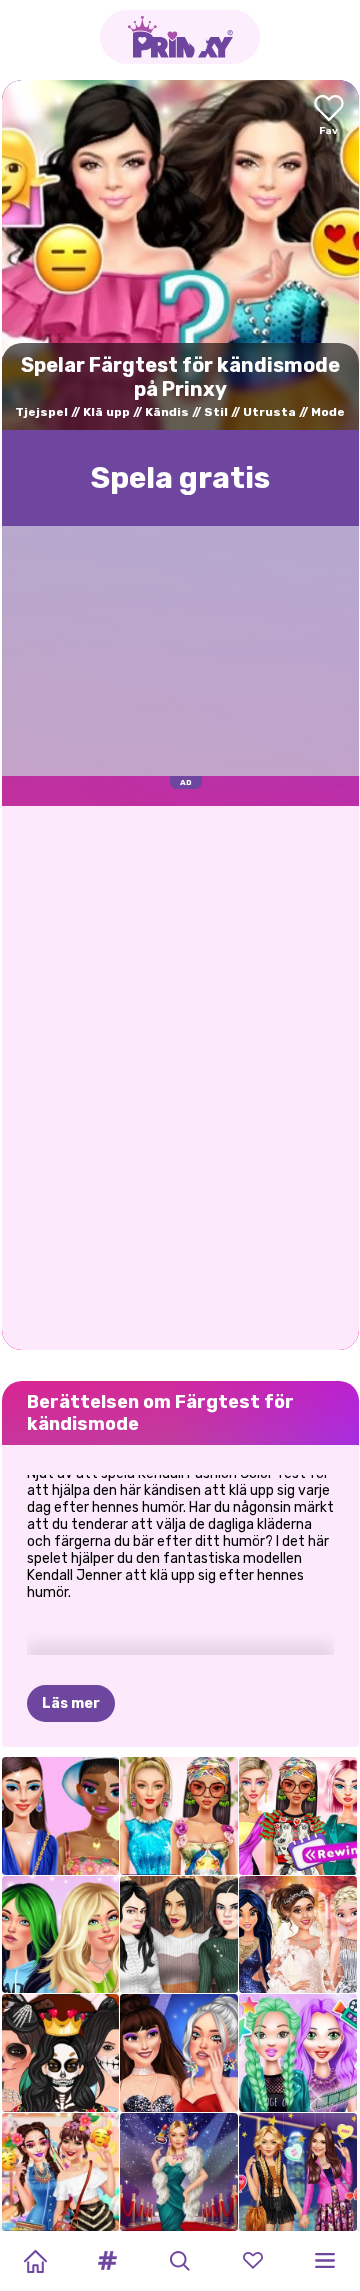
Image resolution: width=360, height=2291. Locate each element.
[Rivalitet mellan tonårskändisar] (179, 2053)
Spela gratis (180, 478)
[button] (108, 2261)
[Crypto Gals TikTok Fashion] (61, 1816)
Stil (216, 412)
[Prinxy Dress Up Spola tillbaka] (298, 1816)
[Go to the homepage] (180, 37)
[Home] (35, 2261)
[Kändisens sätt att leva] (298, 2053)
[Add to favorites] (329, 116)
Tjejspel (41, 412)
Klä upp (106, 412)
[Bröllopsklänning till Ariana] (298, 1935)
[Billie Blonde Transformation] (61, 1935)
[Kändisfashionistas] (298, 2172)
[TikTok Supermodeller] (179, 1816)
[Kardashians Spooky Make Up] (61, 2053)
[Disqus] (180, 1076)
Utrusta (269, 412)
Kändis (167, 412)
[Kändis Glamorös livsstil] (179, 2172)
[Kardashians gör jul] (179, 1935)
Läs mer (71, 1703)
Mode (328, 412)
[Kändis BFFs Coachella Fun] (61, 2172)
